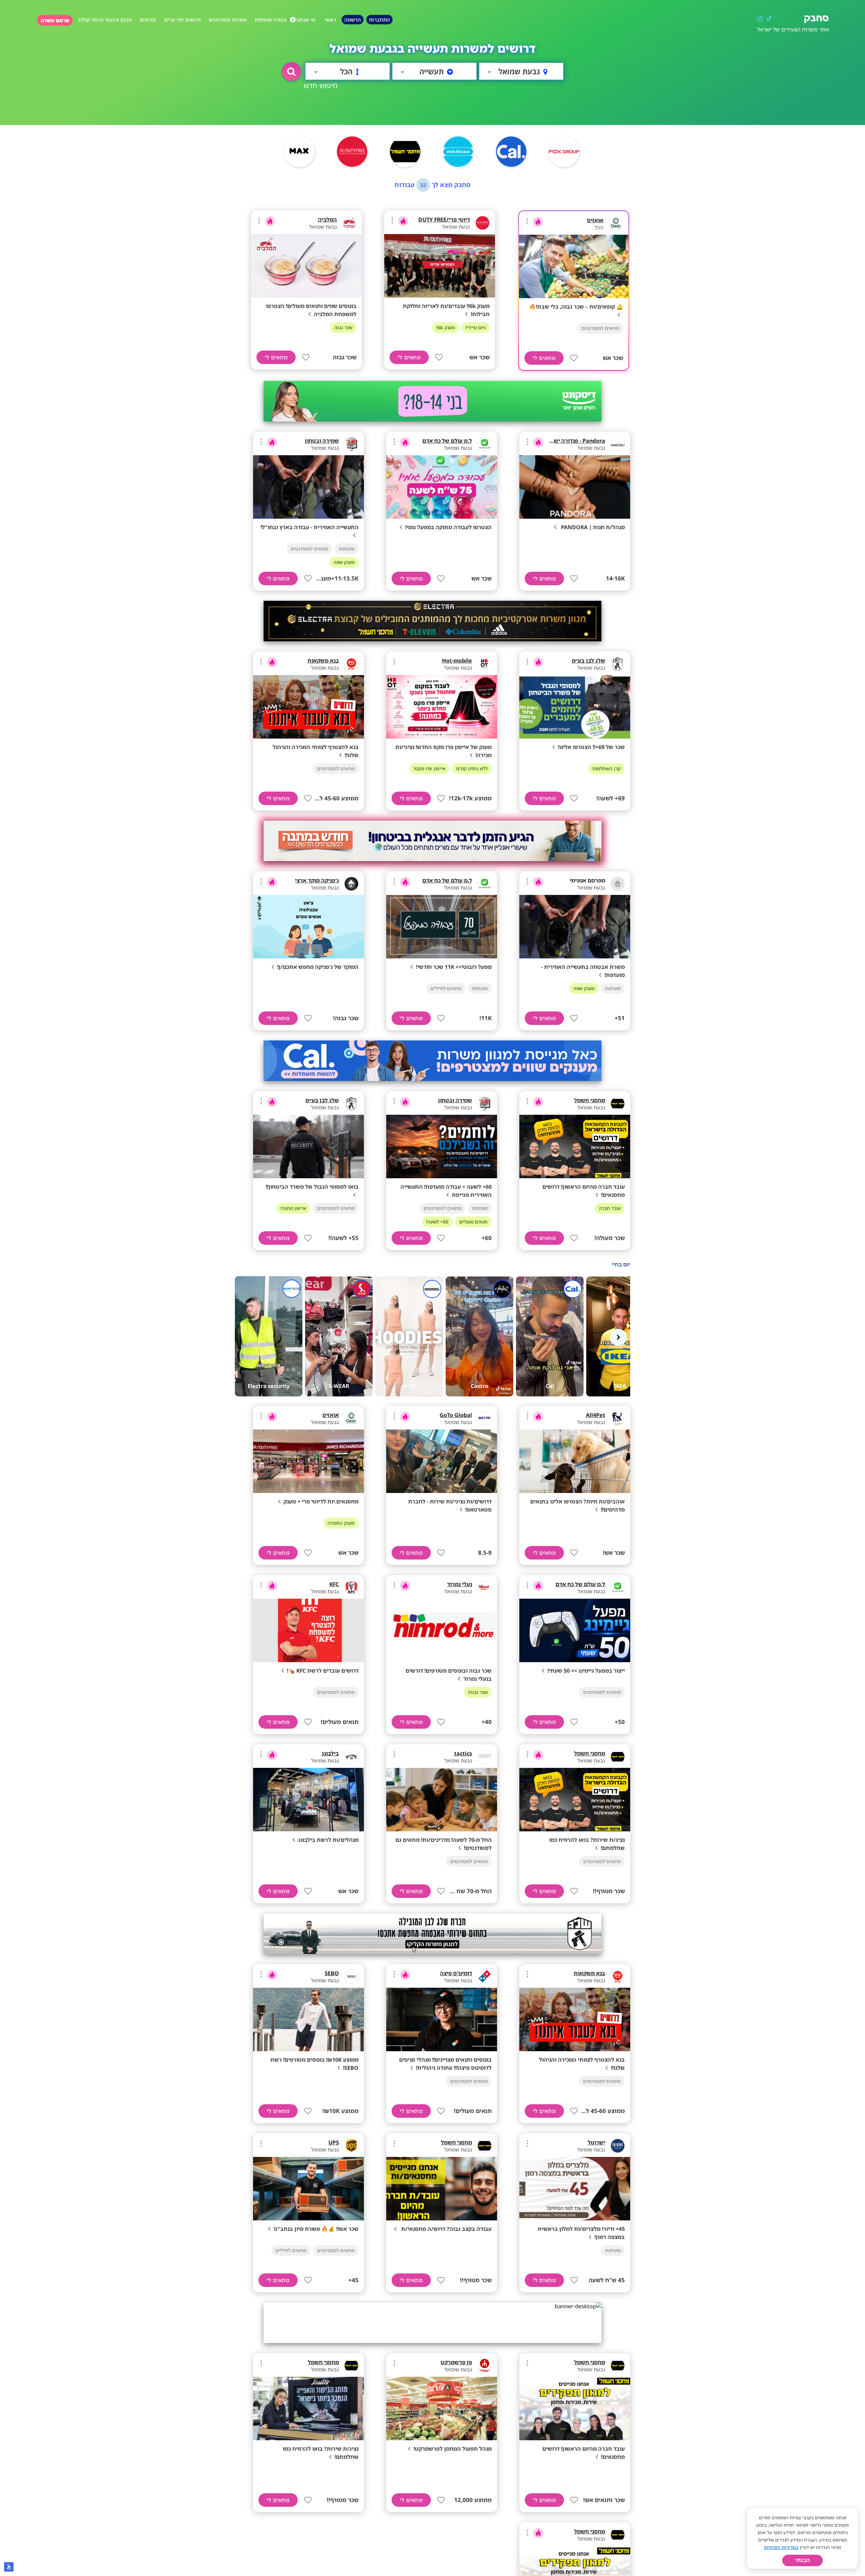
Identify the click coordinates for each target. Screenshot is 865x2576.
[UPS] (351, 2146)
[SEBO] (351, 1977)
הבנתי (802, 2560)
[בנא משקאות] (351, 664)
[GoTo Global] (485, 1418)
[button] (291, 72)
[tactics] (485, 1757)
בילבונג (330, 1753)
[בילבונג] (351, 1757)
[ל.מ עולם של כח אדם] (485, 444)
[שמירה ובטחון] (351, 444)
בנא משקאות (323, 661)
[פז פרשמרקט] (485, 2366)
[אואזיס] (616, 224)
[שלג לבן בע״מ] (618, 664)
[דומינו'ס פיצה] (485, 1977)
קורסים (148, 20)
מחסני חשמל (590, 1100)
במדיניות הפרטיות (781, 2547)
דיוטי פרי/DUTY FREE (444, 220)
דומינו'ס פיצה (456, 1973)
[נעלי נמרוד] (485, 1588)
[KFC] (351, 1588)
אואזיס (595, 220)
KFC (334, 1584)
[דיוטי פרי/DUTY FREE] (483, 223)
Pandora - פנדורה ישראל (575, 441)
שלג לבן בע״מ (588, 661)
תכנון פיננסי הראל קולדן (105, 20)
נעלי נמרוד (460, 1584)
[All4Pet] (618, 1418)
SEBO (332, 1973)
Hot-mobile (457, 661)
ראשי (330, 20)
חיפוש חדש (321, 85)
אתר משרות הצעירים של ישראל (793, 29)
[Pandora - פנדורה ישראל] (618, 444)
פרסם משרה (55, 20)
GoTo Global (456, 1415)
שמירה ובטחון (322, 441)
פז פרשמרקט (456, 2362)
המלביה (327, 220)
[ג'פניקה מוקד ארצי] (351, 884)
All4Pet (596, 1415)
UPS (334, 2142)
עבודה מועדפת (271, 20)
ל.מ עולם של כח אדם (447, 441)
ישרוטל (596, 2142)
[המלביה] (349, 223)
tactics (463, 1753)
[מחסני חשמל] (618, 1104)
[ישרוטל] (618, 2146)
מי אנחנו (306, 20)
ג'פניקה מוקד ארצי (317, 880)
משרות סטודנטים (228, 20)
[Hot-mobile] (485, 664)
